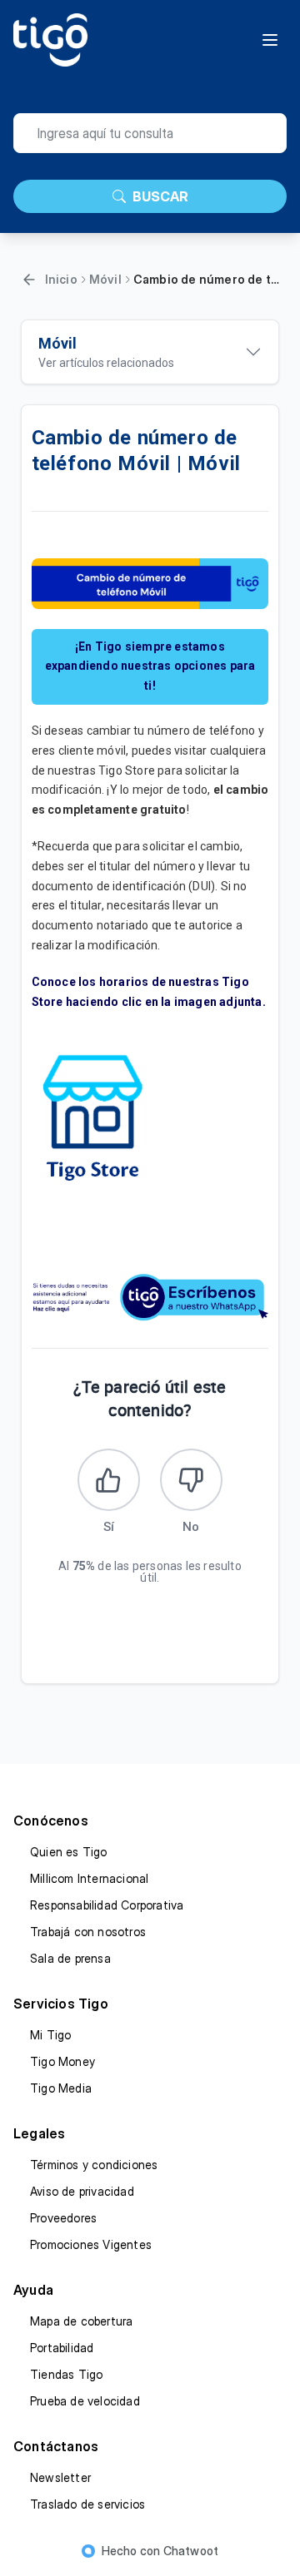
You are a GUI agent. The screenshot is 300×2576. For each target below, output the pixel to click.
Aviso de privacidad (82, 2191)
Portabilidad (62, 2348)
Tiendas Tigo (66, 2374)
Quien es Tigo (69, 1852)
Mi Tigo (50, 2035)
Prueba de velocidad (85, 2401)
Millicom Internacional (89, 1878)
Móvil (105, 279)
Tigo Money (62, 2061)
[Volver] (29, 280)
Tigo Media (61, 2088)
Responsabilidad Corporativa (107, 1905)
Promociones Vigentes (91, 2244)
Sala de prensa (70, 1958)
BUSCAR (160, 196)
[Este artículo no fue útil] (191, 1480)
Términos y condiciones (94, 2165)
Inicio (61, 279)
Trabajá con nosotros (88, 1932)
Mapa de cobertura (81, 2321)
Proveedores (63, 2218)
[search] (150, 133)
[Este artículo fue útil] (109, 1480)
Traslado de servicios (87, 2504)
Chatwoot (191, 2551)
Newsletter (60, 2477)
